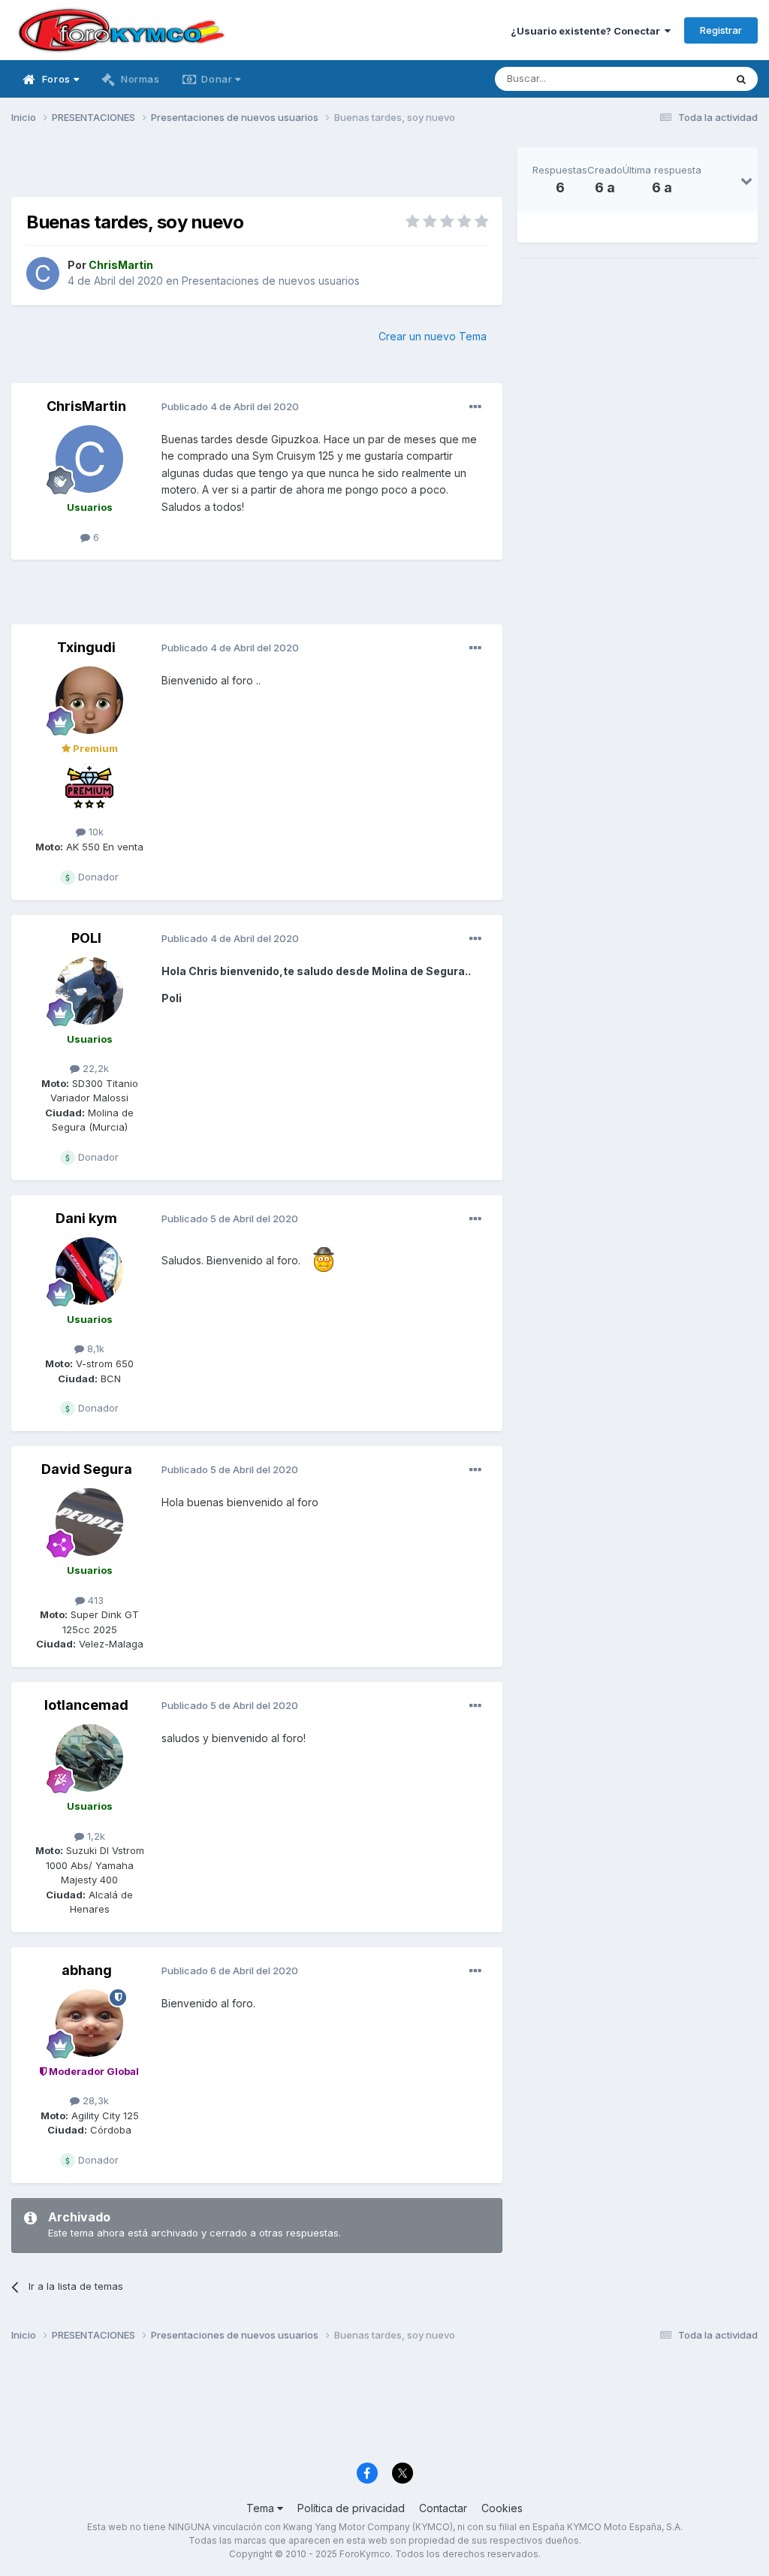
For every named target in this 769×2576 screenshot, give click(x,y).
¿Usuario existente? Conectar (588, 31)
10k (95, 832)
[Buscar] (741, 79)
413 (94, 1600)
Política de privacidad (351, 2508)
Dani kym (86, 1218)
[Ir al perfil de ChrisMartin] (43, 273)
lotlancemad (86, 1705)
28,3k (94, 2100)
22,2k (94, 1068)
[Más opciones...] (475, 407)
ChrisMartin (86, 406)
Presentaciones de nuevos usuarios (271, 281)
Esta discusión (672, 79)
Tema (262, 2508)
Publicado (230, 406)
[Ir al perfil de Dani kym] (89, 1271)
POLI (86, 938)
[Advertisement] (257, 170)
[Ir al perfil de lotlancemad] (89, 1758)
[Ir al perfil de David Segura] (89, 1522)
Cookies (502, 2508)
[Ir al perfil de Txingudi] (89, 700)
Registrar (721, 30)
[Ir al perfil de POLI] (89, 991)
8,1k (94, 1348)
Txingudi (86, 647)
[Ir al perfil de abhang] (89, 2023)
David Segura (87, 1469)
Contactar (443, 2508)
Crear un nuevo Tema (433, 336)
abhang (87, 1970)
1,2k (95, 1836)
